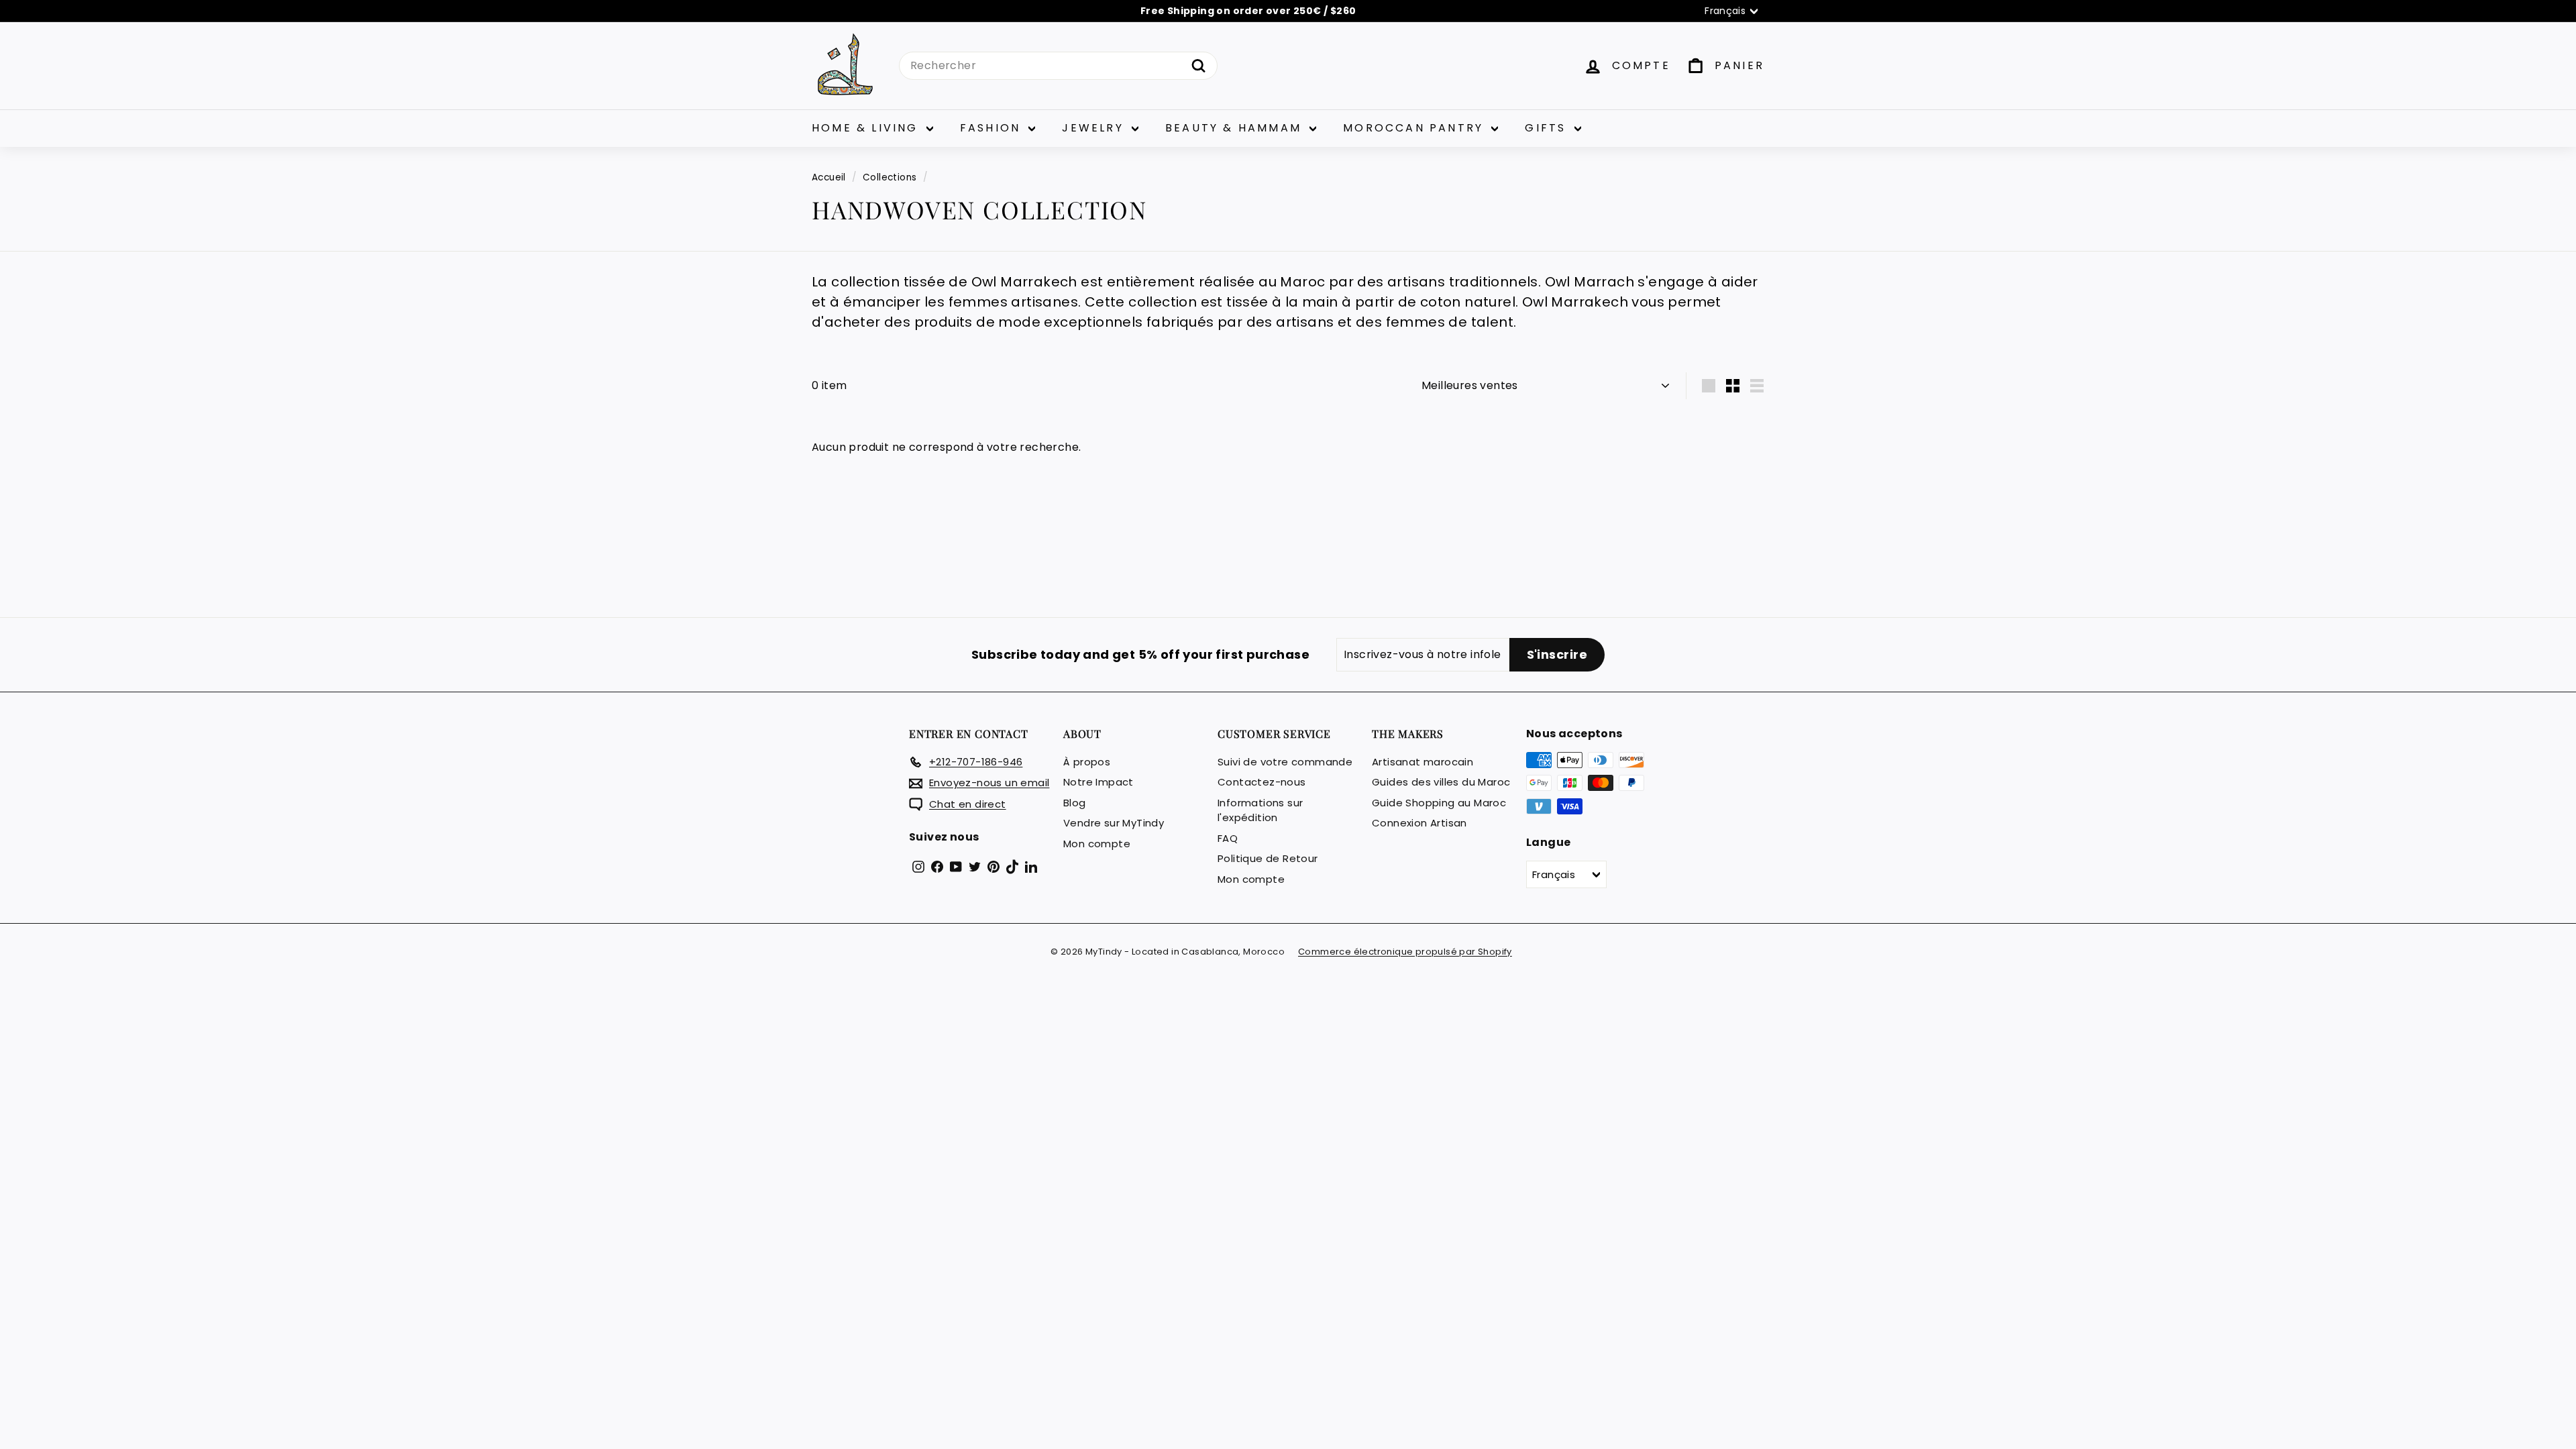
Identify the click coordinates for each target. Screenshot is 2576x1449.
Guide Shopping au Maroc (1439, 803)
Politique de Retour (1268, 858)
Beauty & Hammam (1236, 128)
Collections (890, 177)
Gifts (1548, 128)
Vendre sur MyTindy (1114, 823)
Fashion (993, 128)
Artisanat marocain (1423, 762)
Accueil (829, 177)
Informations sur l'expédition (1260, 810)
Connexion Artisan (1419, 823)
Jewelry (1095, 128)
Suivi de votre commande (1285, 762)
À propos (1087, 762)
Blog (1075, 803)
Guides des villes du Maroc (1441, 782)
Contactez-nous (1262, 782)
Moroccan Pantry (1415, 128)
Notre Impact (1098, 782)
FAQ (1228, 838)
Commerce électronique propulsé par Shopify (1405, 952)
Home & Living (867, 128)
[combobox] (1058, 66)
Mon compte (1097, 844)
